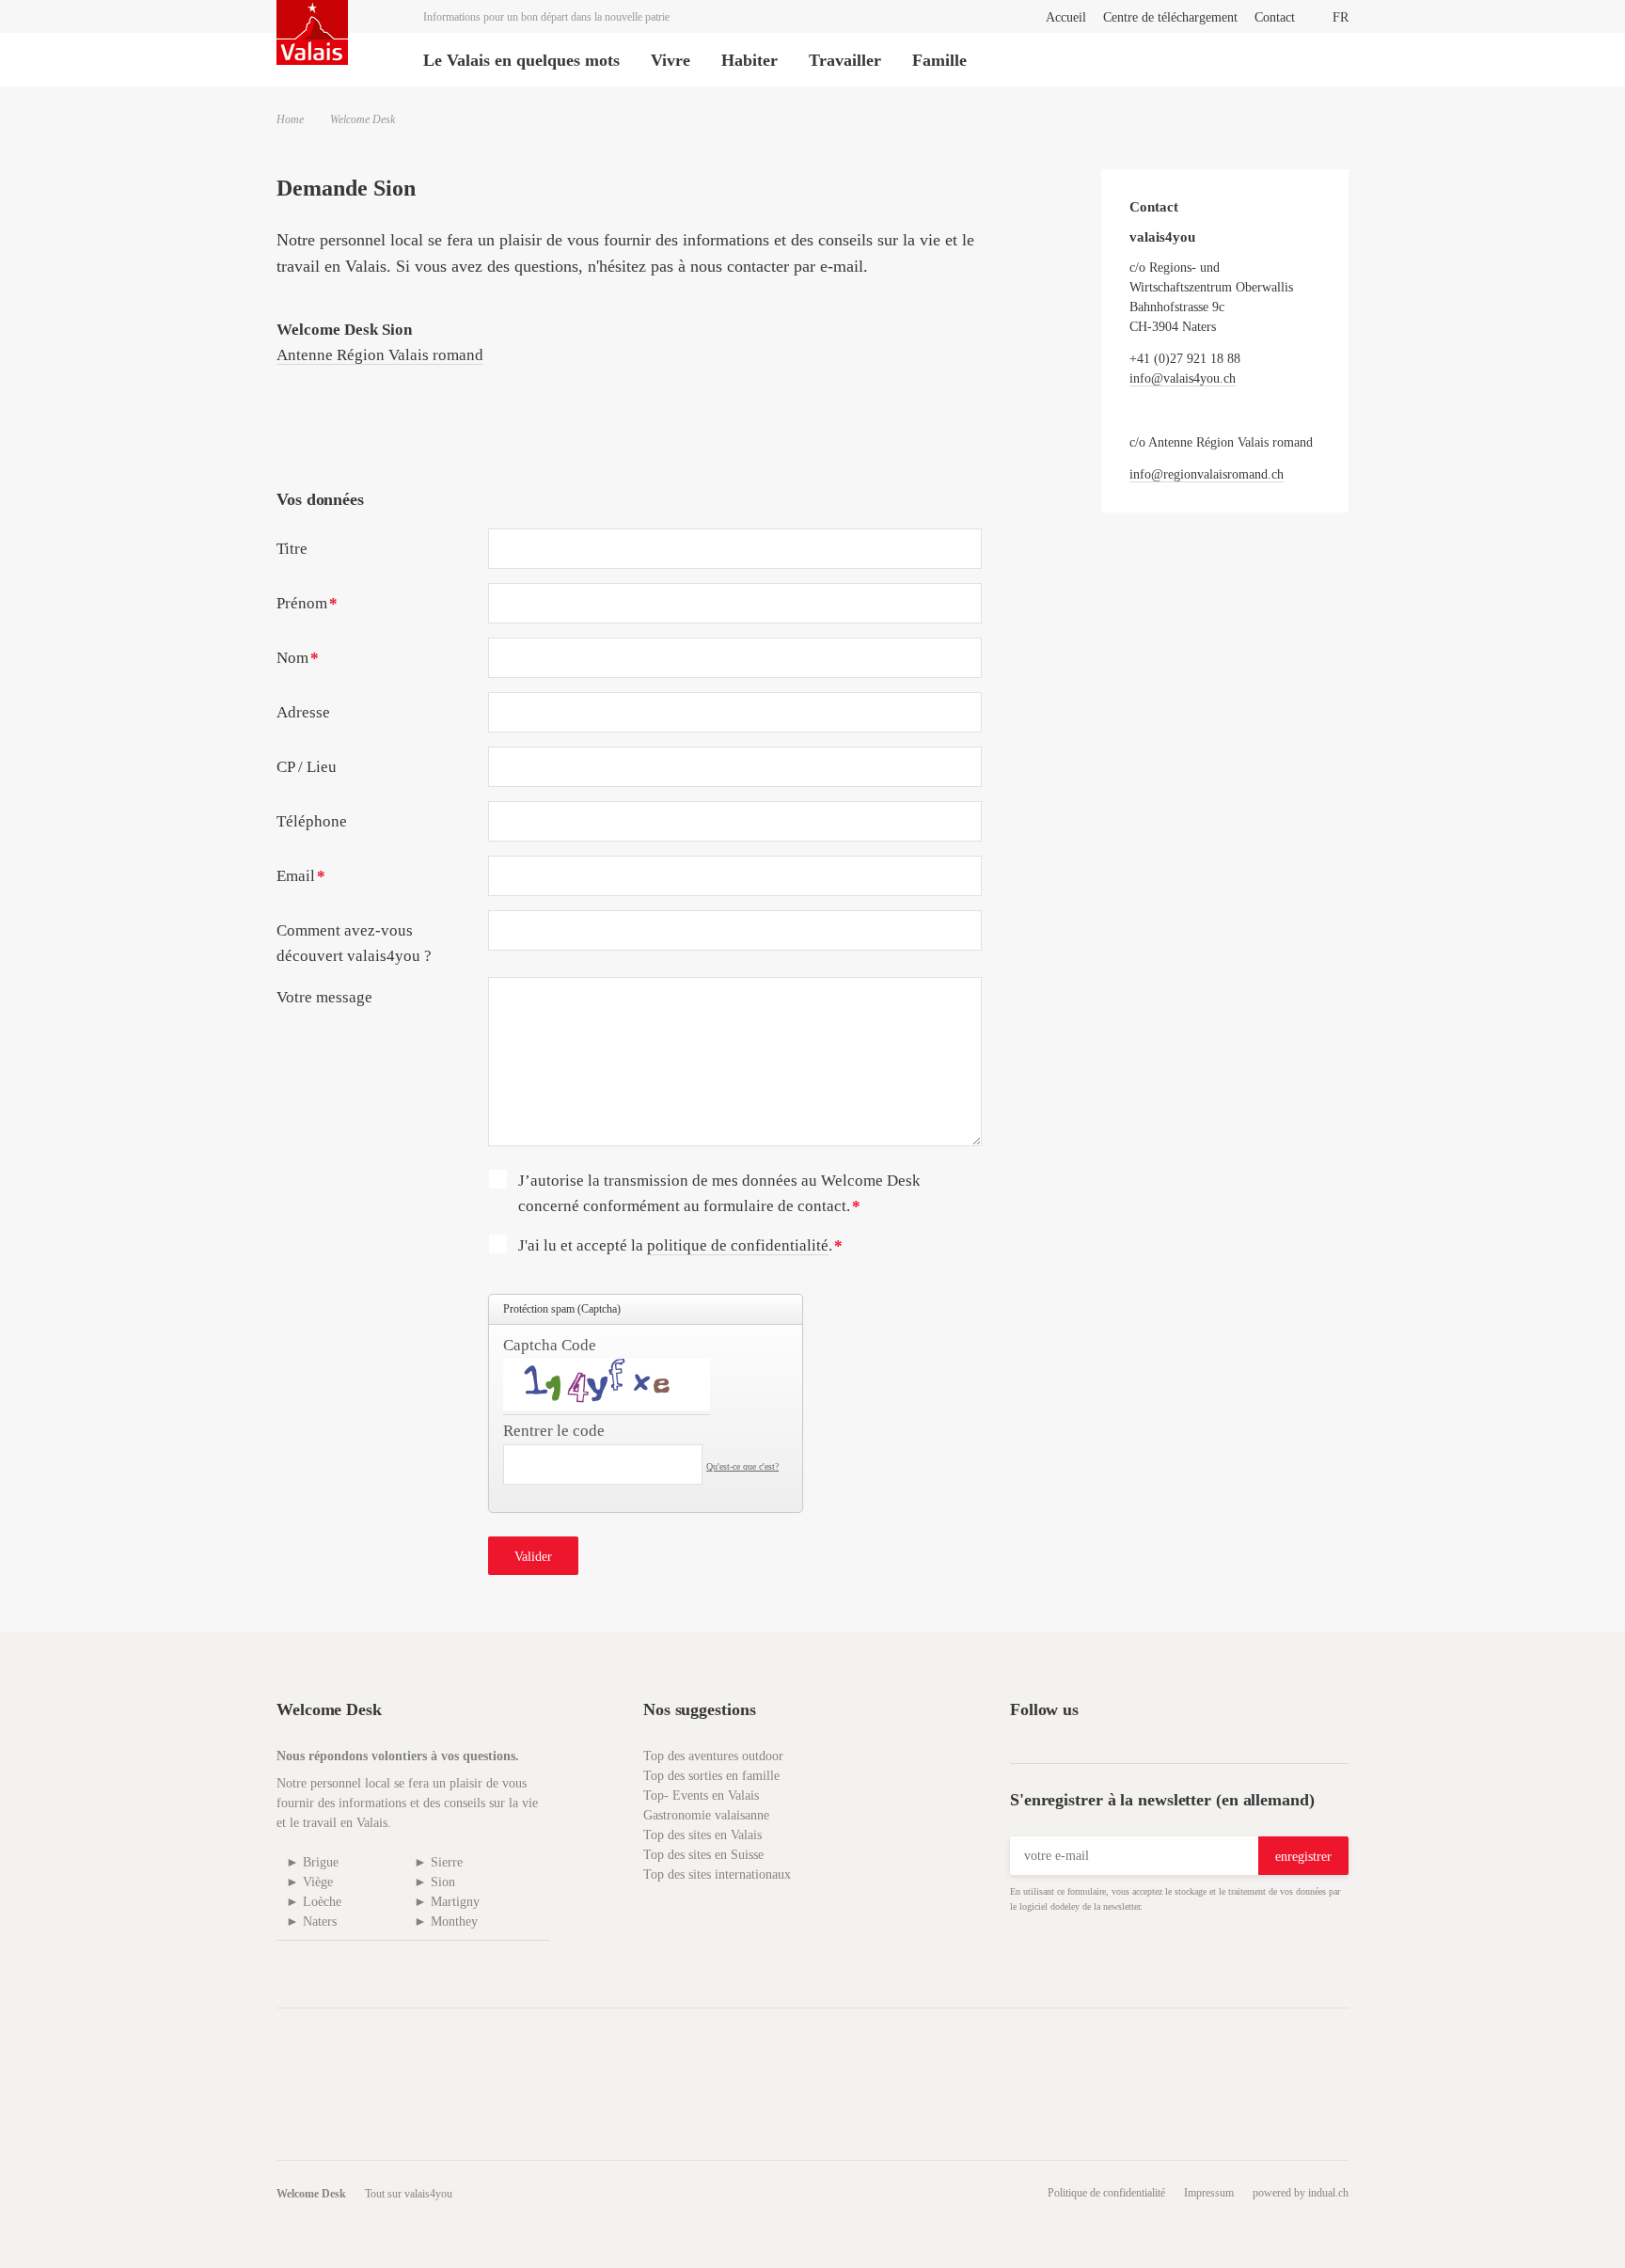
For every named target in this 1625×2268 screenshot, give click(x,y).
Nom (315, 664)
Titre (292, 549)
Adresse (303, 712)
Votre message (324, 997)
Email (315, 882)
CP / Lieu (307, 767)
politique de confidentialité (738, 1245)
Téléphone (312, 821)
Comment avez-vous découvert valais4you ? (354, 943)
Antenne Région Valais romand (380, 355)
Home (290, 119)
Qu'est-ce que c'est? (742, 1466)
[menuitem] (1066, 17)
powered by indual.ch (1301, 2193)
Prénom (315, 609)
